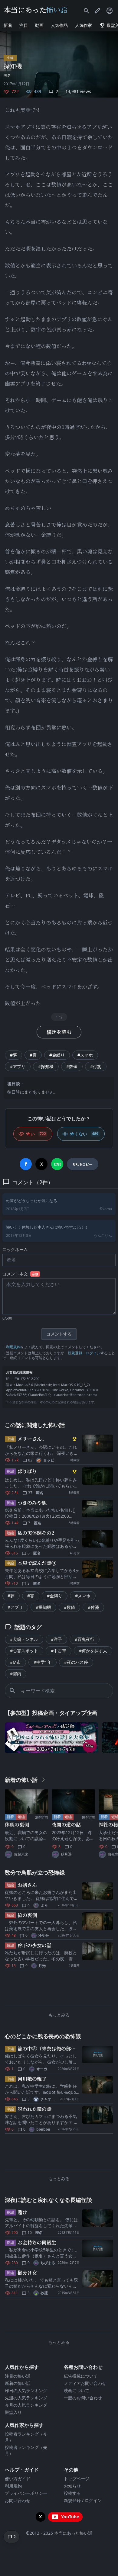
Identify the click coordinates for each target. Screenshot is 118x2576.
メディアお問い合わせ (85, 2383)
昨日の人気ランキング (26, 2390)
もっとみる (59, 2015)
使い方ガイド (18, 2479)
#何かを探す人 (93, 1651)
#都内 (16, 1674)
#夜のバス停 (76, 1662)
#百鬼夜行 (85, 1639)
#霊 (33, 1055)
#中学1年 (43, 1662)
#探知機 (46, 1066)
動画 (39, 25)
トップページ (77, 2479)
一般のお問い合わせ (83, 2398)
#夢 (13, 1055)
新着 (8, 25)
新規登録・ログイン (84, 1353)
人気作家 (84, 25)
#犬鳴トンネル (24, 1639)
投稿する (72, 2493)
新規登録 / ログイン (83, 2500)
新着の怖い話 (18, 2383)
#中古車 (59, 1651)
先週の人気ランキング (26, 2398)
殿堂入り (13, 2412)
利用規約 (13, 1347)
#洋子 (56, 1639)
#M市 (15, 1662)
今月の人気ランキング (26, 2405)
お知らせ (72, 2486)
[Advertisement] (59, 1989)
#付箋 (96, 1066)
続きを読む (59, 1032)
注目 (24, 25)
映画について (77, 2390)
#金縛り (57, 1055)
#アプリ (18, 1066)
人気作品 (59, 25)
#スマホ (85, 1055)
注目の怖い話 (18, 2376)
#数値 (72, 1066)
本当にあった (36, 10)
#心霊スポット (24, 1651)
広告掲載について (81, 2376)
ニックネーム (15, 1249)
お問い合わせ (18, 2500)
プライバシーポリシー (26, 2493)
